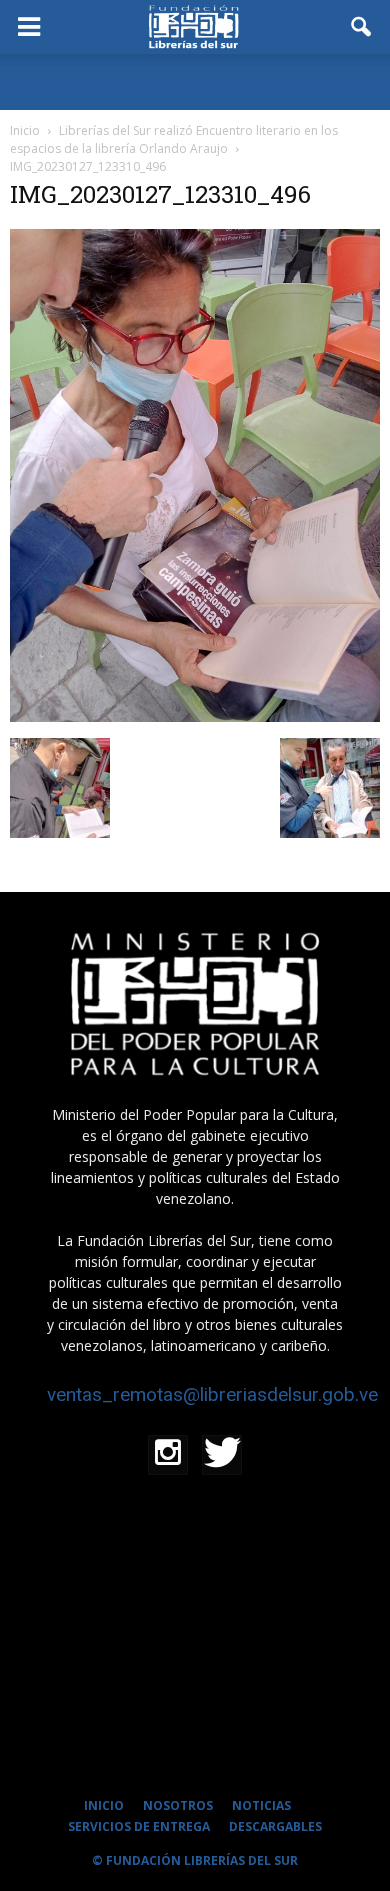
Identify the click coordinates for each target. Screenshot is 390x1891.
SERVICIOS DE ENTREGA (139, 1826)
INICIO (104, 1805)
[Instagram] (168, 1455)
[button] (362, 27)
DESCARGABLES (275, 1826)
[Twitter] (222, 1455)
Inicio (25, 130)
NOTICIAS (261, 1805)
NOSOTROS (178, 1805)
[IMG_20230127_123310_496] (195, 717)
